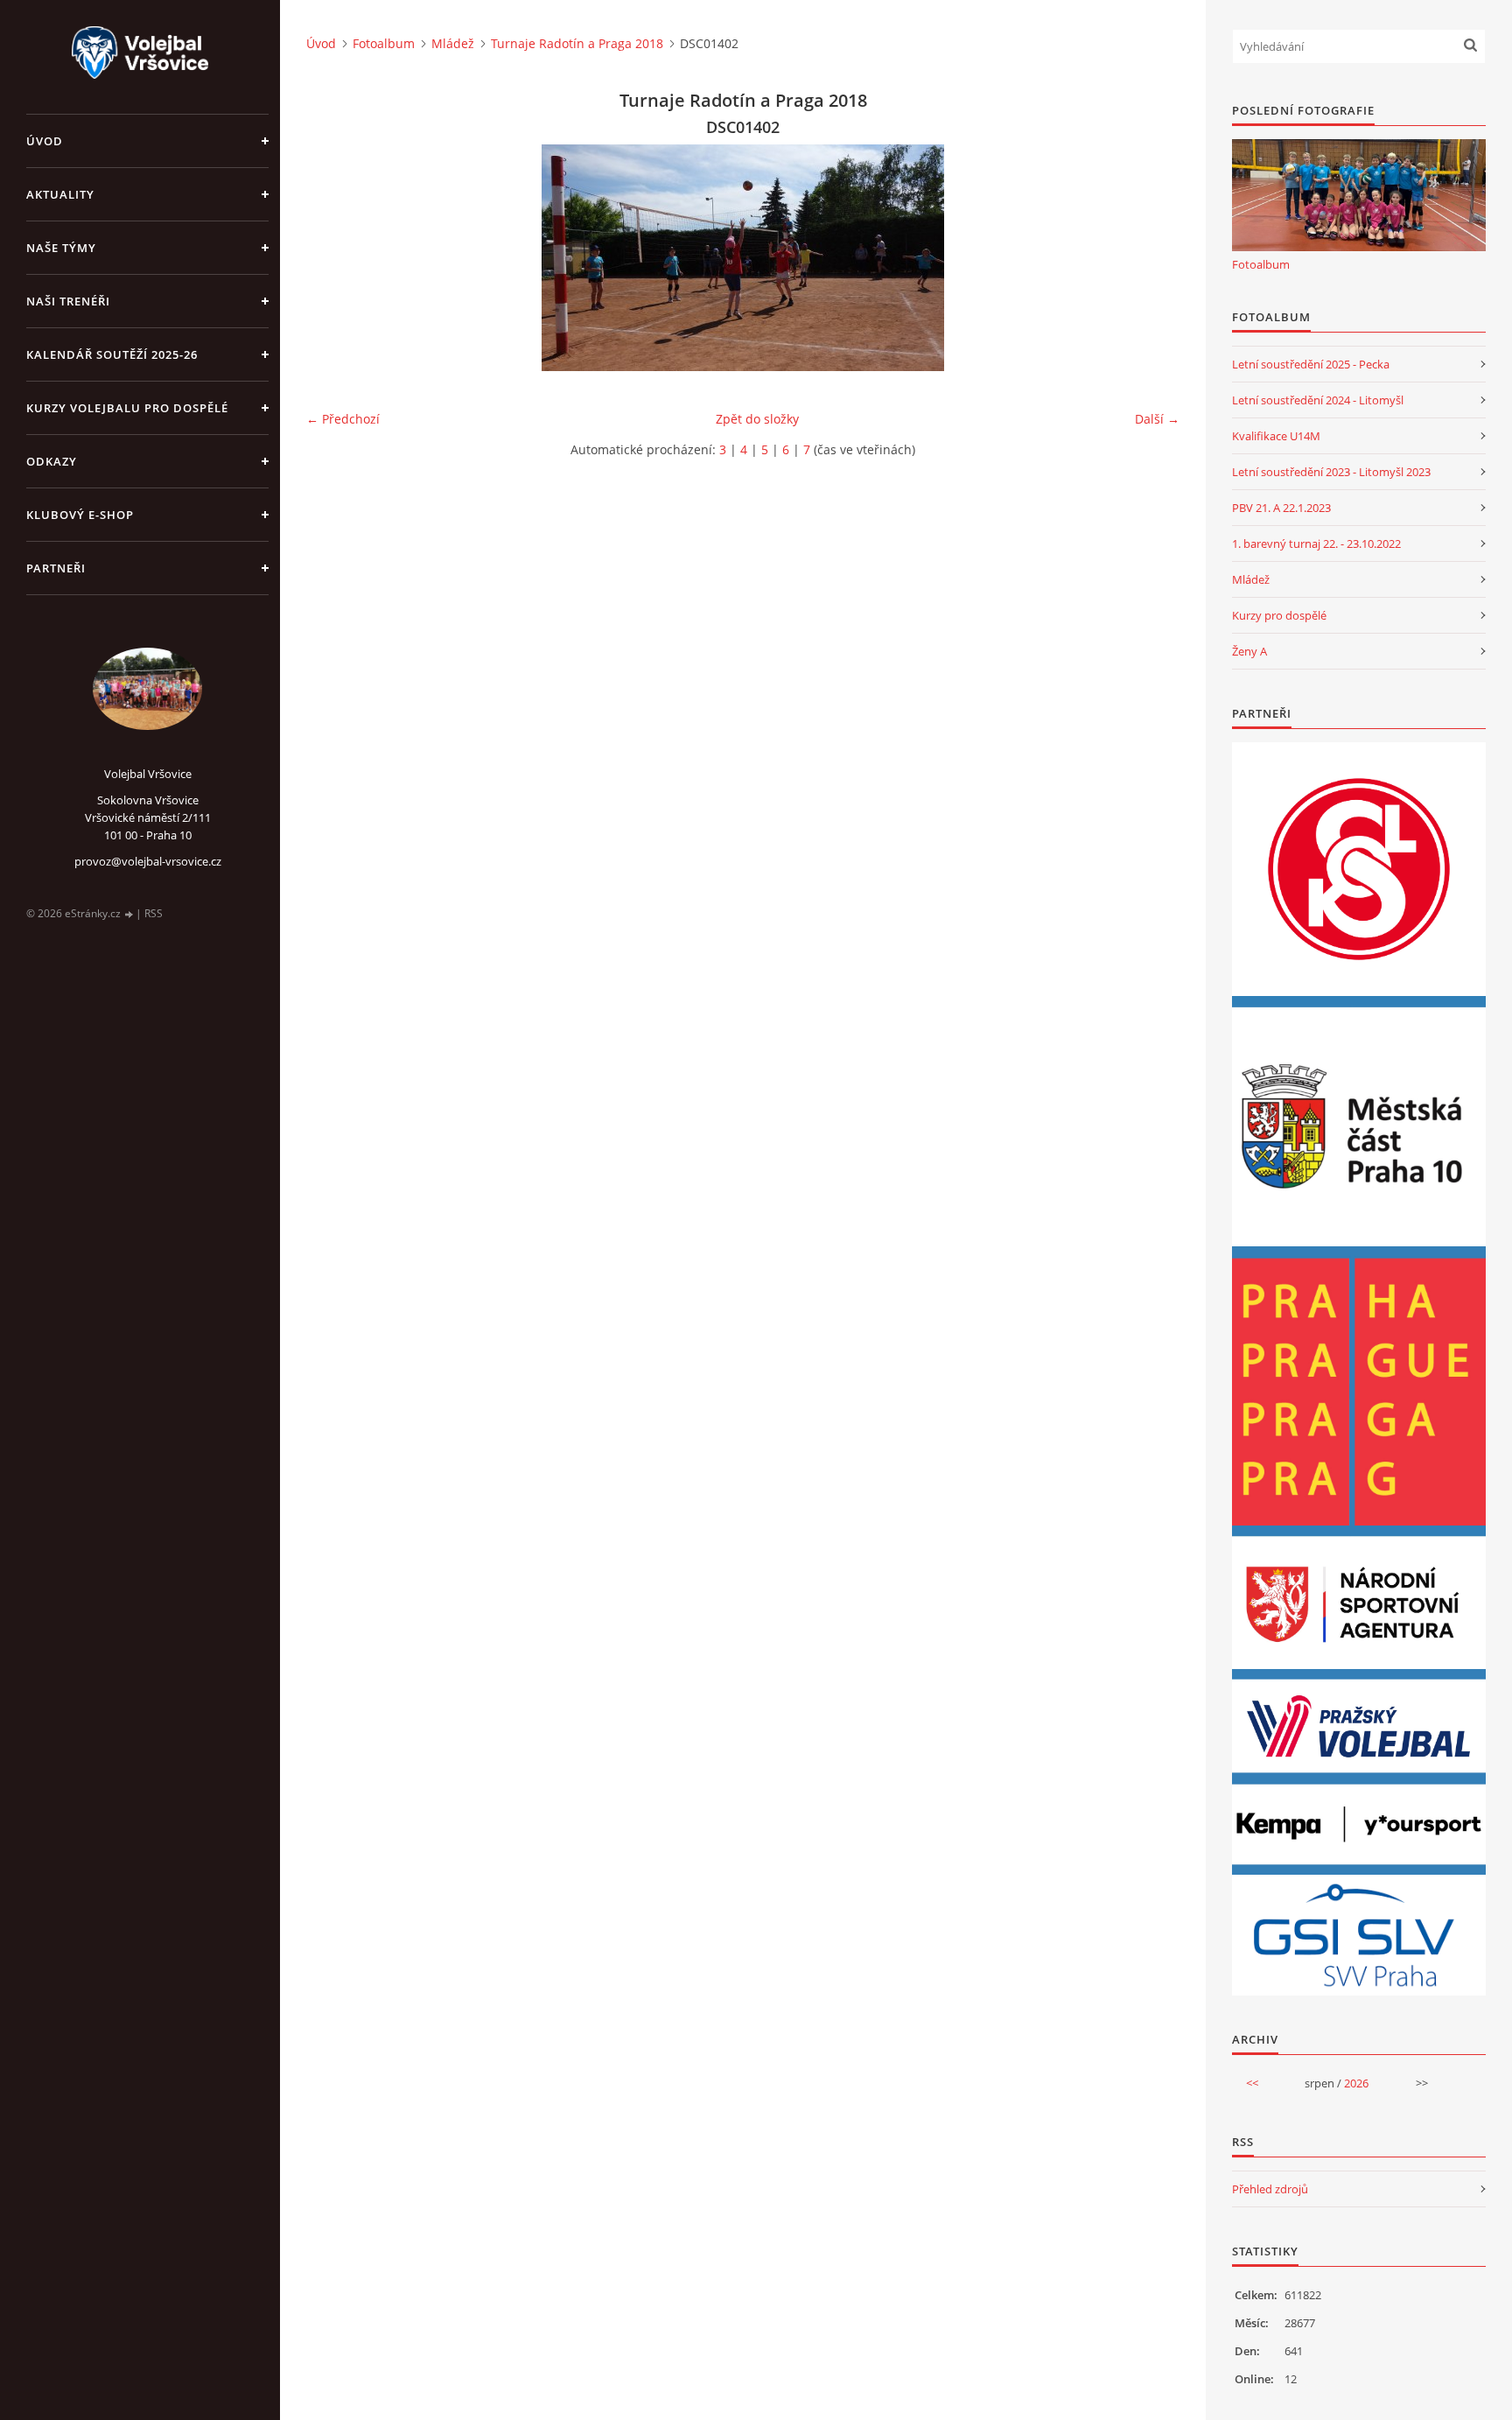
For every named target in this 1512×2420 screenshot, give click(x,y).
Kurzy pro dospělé (1279, 615)
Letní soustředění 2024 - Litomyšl (1318, 400)
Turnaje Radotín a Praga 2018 (577, 43)
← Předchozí (343, 419)
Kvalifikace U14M (1276, 436)
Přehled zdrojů (1270, 2189)
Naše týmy (61, 248)
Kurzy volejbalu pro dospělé (127, 408)
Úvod (45, 141)
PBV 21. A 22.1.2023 (1281, 508)
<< (1252, 2083)
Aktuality (60, 194)
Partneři (56, 568)
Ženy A (1249, 651)
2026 (1356, 2083)
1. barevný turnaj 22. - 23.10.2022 (1316, 544)
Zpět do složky (757, 419)
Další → (1157, 419)
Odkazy (52, 461)
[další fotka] (1151, 258)
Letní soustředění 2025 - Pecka (1311, 364)
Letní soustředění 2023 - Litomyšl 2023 (1331, 472)
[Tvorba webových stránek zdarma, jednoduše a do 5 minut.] (129, 914)
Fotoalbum (384, 43)
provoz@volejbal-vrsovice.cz (148, 861)
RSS (154, 913)
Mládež (453, 43)
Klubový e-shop (80, 515)
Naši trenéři (68, 301)
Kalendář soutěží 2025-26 (112, 354)
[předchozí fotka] (335, 258)
